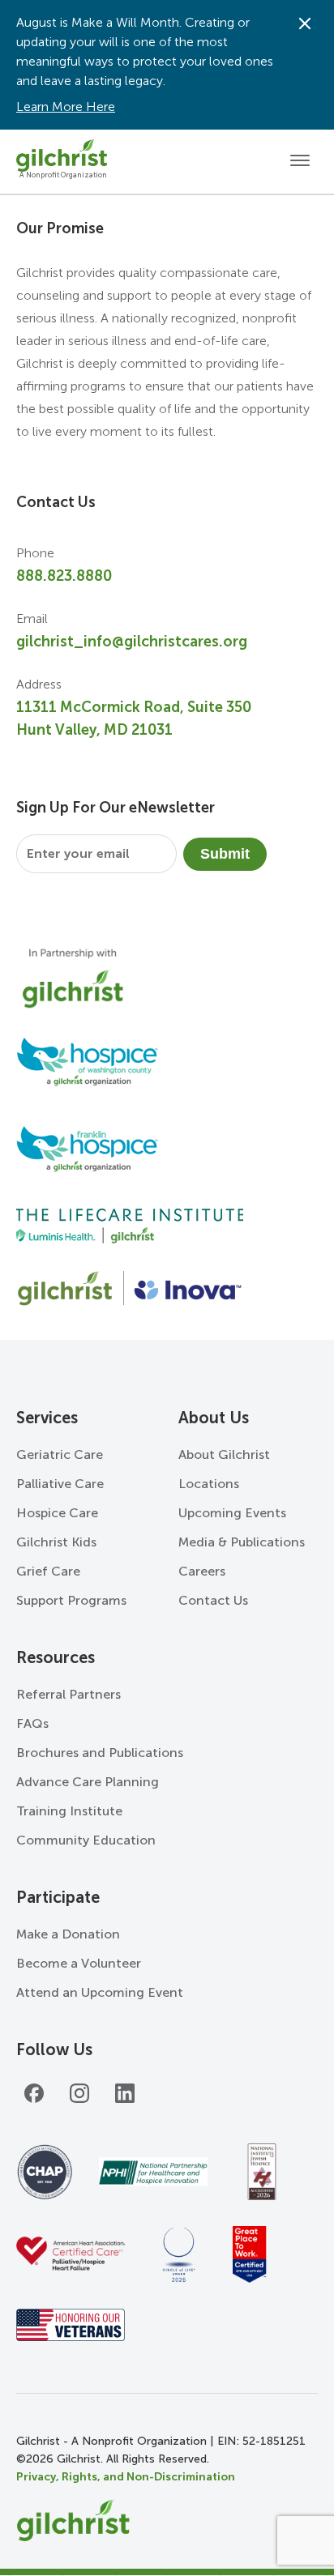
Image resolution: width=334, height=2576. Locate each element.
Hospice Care (57, 1513)
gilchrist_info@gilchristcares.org (132, 642)
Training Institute (69, 1811)
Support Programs (71, 1600)
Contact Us (213, 1600)
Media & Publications (242, 1542)
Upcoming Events (232, 1513)
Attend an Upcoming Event (100, 1992)
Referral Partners (69, 1694)
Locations (209, 1484)
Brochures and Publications (100, 1753)
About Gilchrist (224, 1454)
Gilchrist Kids (56, 1542)
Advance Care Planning (88, 1782)
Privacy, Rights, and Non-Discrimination (126, 2477)
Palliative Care (60, 1484)
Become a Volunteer (79, 1963)
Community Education (86, 1840)
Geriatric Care (60, 1454)
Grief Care (48, 1571)
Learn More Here (66, 107)
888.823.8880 (64, 576)
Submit (225, 854)
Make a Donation (68, 1934)
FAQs (32, 1723)
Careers (202, 1571)
